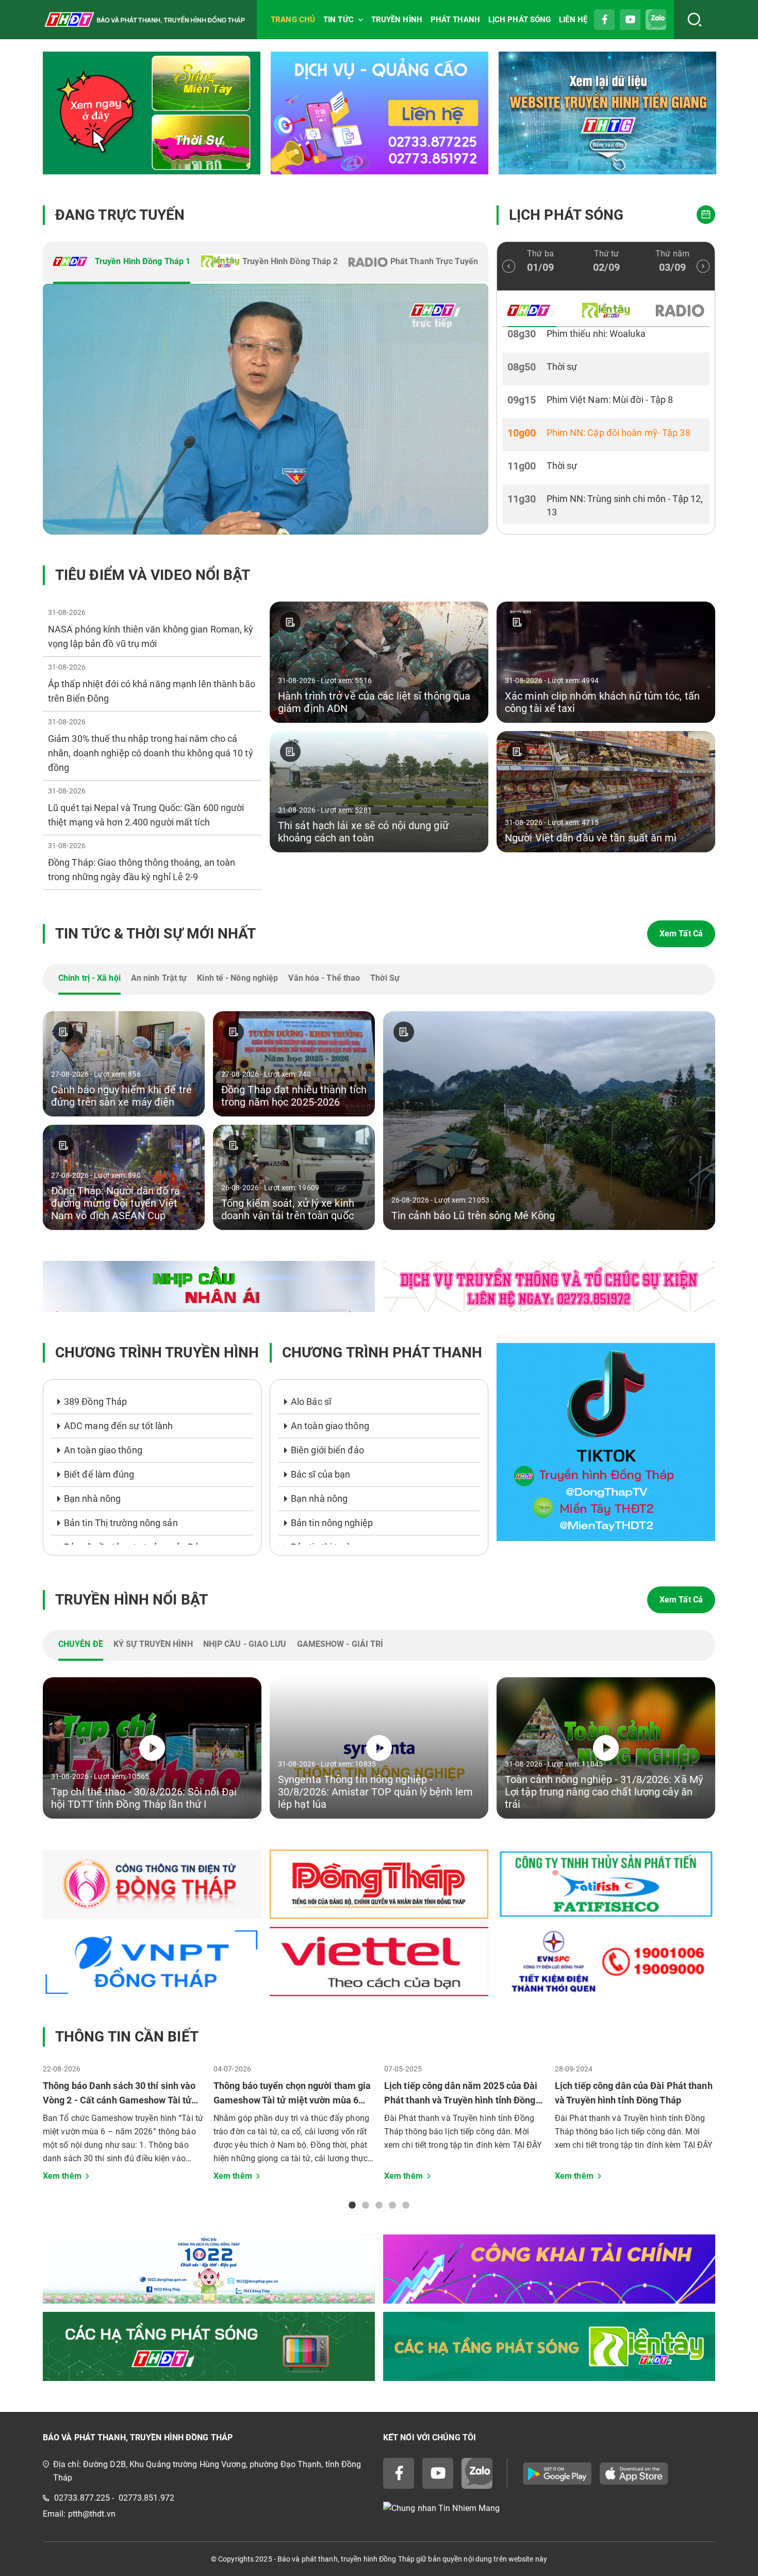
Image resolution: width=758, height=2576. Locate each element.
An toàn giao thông (103, 1450)
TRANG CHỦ (293, 20)
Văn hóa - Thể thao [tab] (324, 978)
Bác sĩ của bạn (320, 1474)
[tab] (122, 263)
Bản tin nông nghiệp (332, 1523)
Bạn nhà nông (92, 1498)
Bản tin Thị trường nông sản (121, 1523)
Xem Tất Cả (681, 934)
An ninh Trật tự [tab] (159, 978)
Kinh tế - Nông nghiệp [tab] (237, 978)
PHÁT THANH (455, 20)
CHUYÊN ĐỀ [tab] (81, 1644)
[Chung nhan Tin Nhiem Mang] (549, 2508)
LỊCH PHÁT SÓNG (520, 20)
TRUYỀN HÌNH (397, 20)
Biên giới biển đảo (327, 1450)
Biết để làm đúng (99, 1474)
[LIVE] (266, 409)
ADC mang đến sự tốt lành (118, 1426)
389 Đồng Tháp (95, 1402)
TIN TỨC (339, 20)
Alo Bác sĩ (311, 1402)
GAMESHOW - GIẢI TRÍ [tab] (340, 1644)
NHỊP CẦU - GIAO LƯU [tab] (245, 1644)
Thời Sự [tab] (385, 978)
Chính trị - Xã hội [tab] (89, 978)
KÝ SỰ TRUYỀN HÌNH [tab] (153, 1644)
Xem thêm (62, 2176)
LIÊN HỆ (573, 20)
